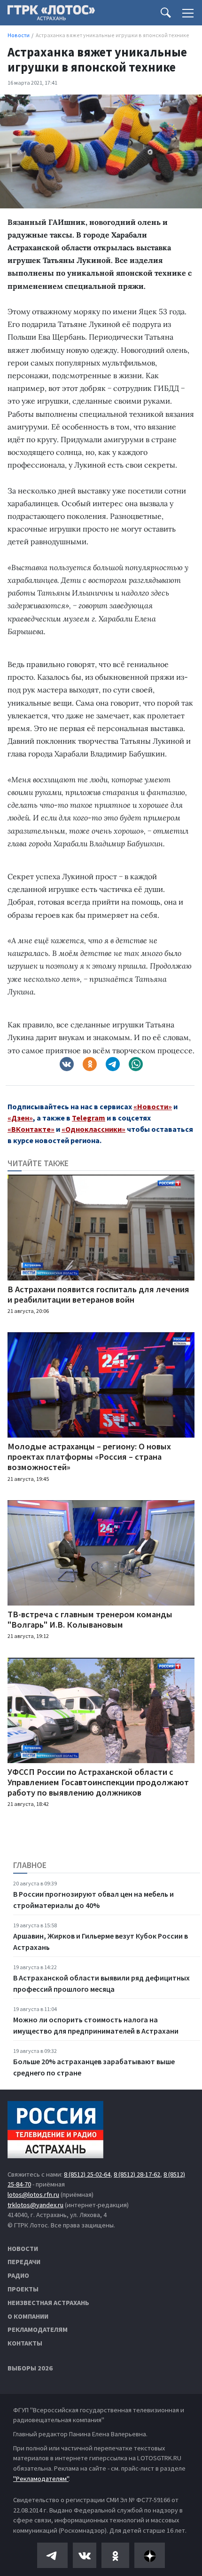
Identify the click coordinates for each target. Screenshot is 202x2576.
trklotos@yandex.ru (35, 2205)
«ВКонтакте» (31, 1129)
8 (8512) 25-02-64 (87, 2174)
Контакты (25, 2343)
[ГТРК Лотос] (51, 15)
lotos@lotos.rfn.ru (33, 2194)
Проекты (23, 2289)
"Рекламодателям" (41, 2479)
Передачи (24, 2262)
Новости (23, 2249)
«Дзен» (20, 1118)
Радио (18, 2275)
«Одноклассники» (93, 1129)
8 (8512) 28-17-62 (137, 2174)
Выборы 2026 (30, 2368)
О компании (28, 2316)
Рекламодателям (38, 2330)
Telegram (89, 1118)
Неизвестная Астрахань (48, 2303)
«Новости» (153, 1106)
